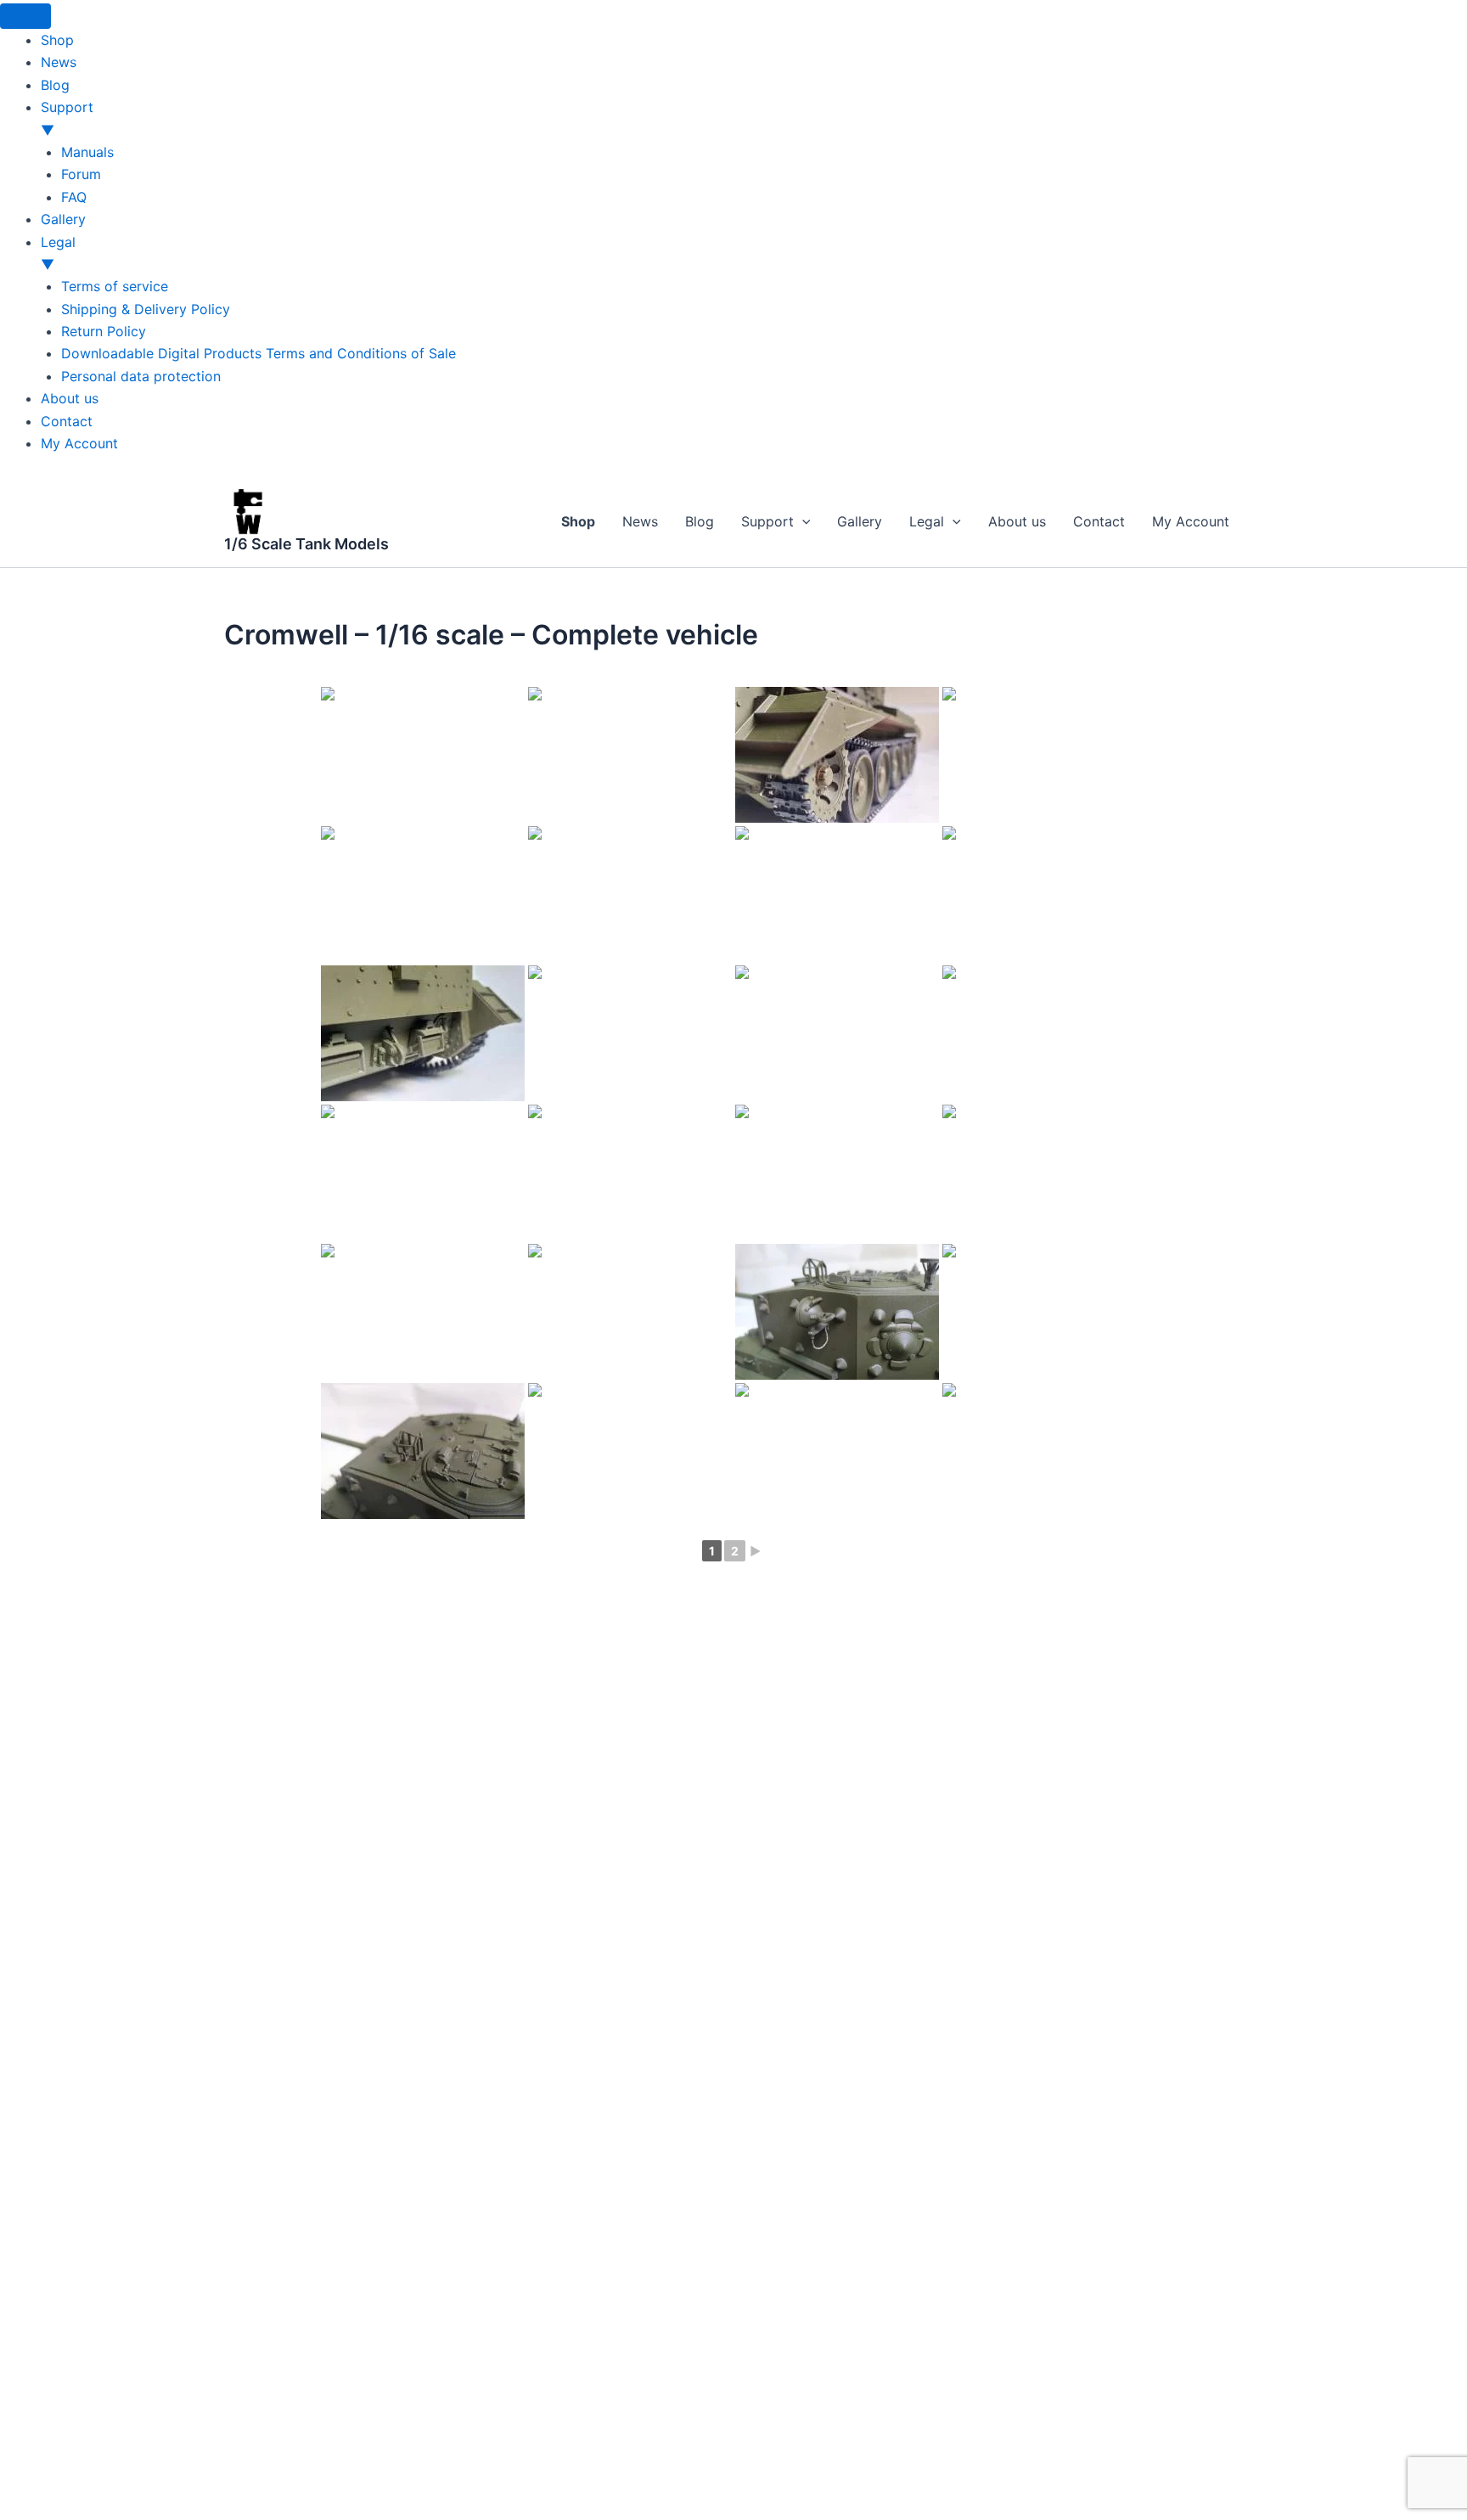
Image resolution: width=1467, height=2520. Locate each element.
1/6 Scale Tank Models (306, 544)
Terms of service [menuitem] (115, 286)
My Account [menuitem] (79, 443)
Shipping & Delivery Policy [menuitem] (146, 309)
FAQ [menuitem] (74, 197)
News (640, 521)
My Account (1191, 521)
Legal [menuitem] (58, 253)
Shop (578, 521)
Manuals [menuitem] (87, 152)
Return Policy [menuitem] (104, 331)
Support (767, 521)
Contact (1099, 521)
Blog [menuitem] (55, 85)
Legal (927, 521)
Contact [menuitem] (67, 421)
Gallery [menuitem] (63, 219)
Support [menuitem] (67, 118)
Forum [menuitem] (81, 174)
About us (1017, 521)
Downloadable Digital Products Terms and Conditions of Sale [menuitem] (259, 353)
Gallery (860, 521)
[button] (802, 521)
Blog (700, 521)
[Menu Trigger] (25, 16)
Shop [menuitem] (57, 40)
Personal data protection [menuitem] (141, 376)
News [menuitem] (59, 62)
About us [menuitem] (70, 398)
